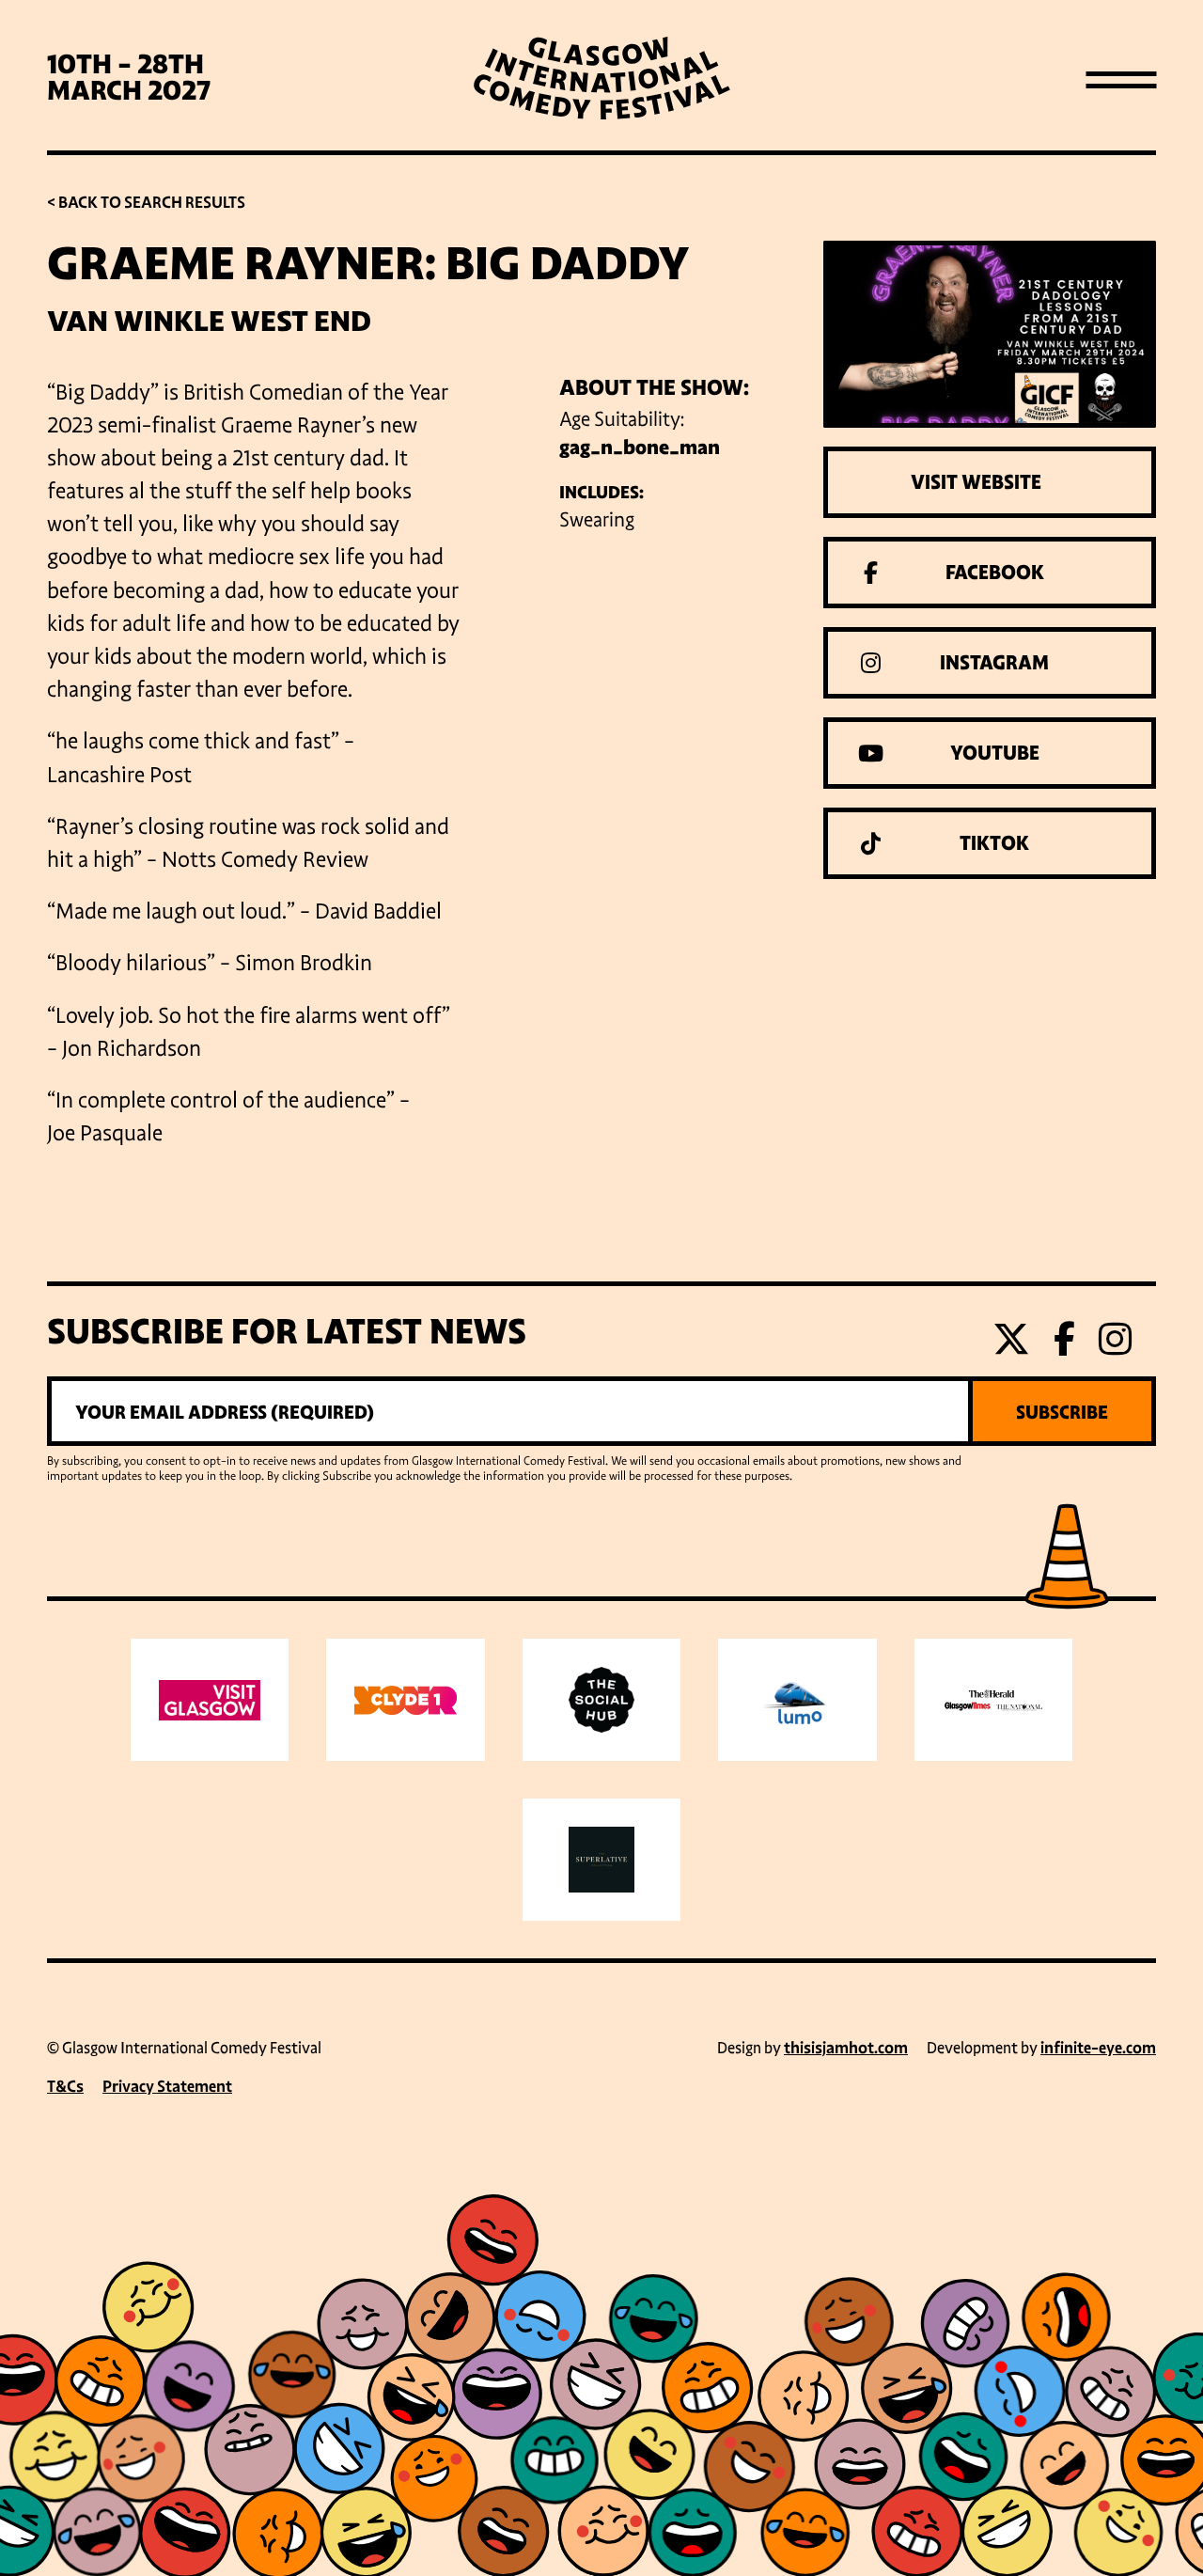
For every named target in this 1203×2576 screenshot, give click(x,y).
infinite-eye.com (1098, 2048)
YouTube (995, 753)
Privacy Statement (167, 2087)
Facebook (995, 573)
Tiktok (994, 843)
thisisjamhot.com (846, 2048)
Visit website (976, 482)
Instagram (994, 663)
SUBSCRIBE (1062, 1412)
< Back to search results (146, 203)
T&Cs (65, 2087)
